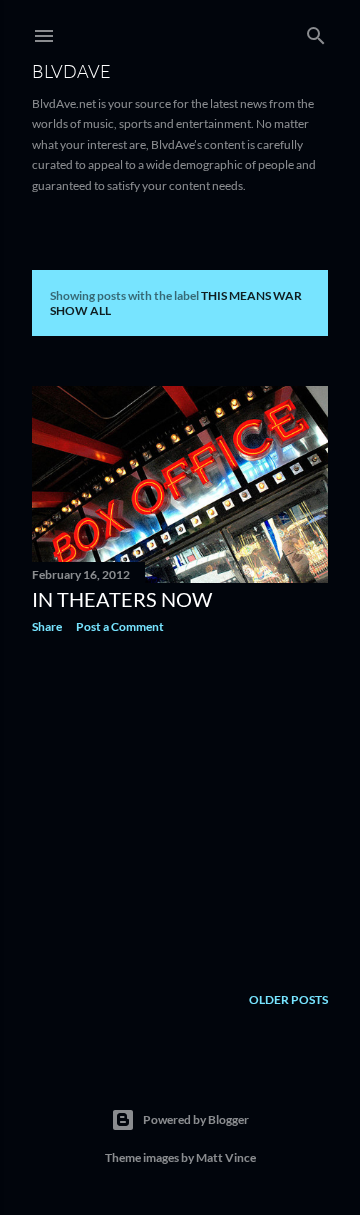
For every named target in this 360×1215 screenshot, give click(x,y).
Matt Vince (226, 1157)
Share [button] (47, 626)
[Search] (316, 31)
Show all (80, 310)
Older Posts (288, 999)
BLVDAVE (71, 71)
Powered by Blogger (196, 1119)
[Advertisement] (180, 809)
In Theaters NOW (122, 599)
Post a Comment (120, 626)
